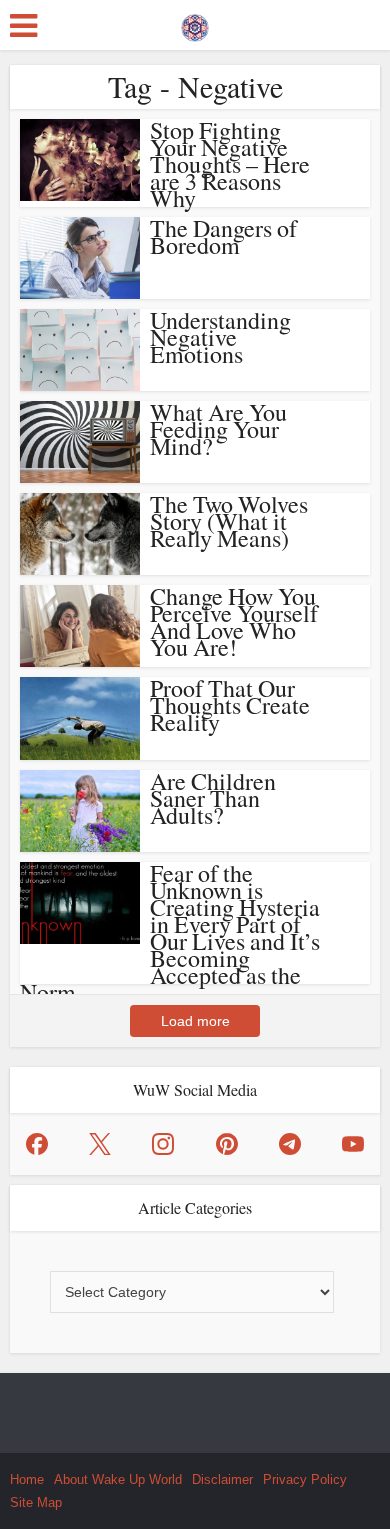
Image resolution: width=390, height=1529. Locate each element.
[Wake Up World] (195, 23)
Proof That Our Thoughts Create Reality (230, 705)
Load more (195, 1021)
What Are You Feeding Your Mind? (218, 429)
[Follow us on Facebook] (37, 1144)
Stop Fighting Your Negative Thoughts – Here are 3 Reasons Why (230, 164)
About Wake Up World (118, 1479)
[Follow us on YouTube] (353, 1144)
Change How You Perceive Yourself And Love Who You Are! (234, 621)
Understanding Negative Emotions (220, 337)
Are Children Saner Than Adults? (213, 798)
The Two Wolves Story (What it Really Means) (229, 521)
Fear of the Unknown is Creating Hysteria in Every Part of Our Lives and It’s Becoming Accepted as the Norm (170, 932)
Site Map (36, 1502)
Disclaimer (222, 1479)
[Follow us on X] (100, 1144)
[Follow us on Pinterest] (227, 1144)
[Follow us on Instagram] (163, 1144)
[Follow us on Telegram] (290, 1144)
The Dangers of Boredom (223, 236)
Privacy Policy (305, 1479)
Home (27, 1479)
